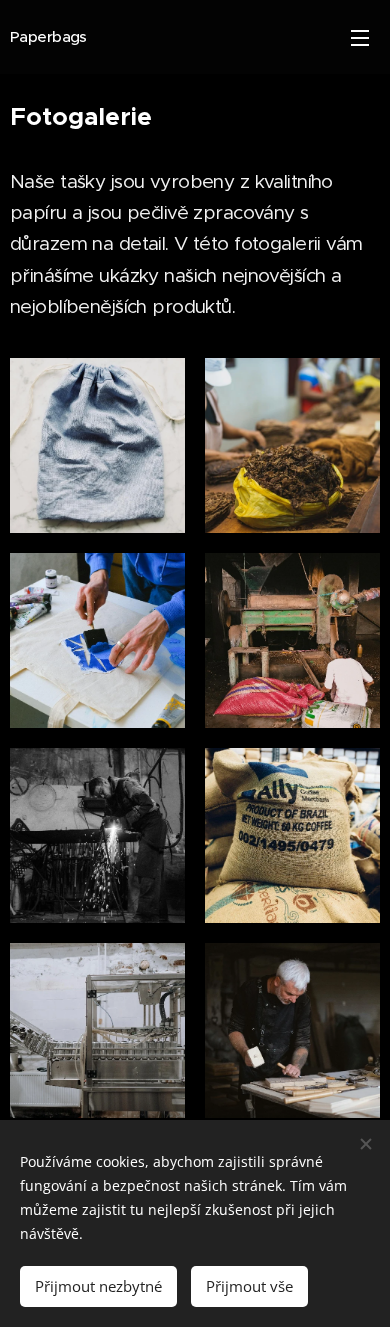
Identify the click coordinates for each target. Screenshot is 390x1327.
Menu (360, 37)
